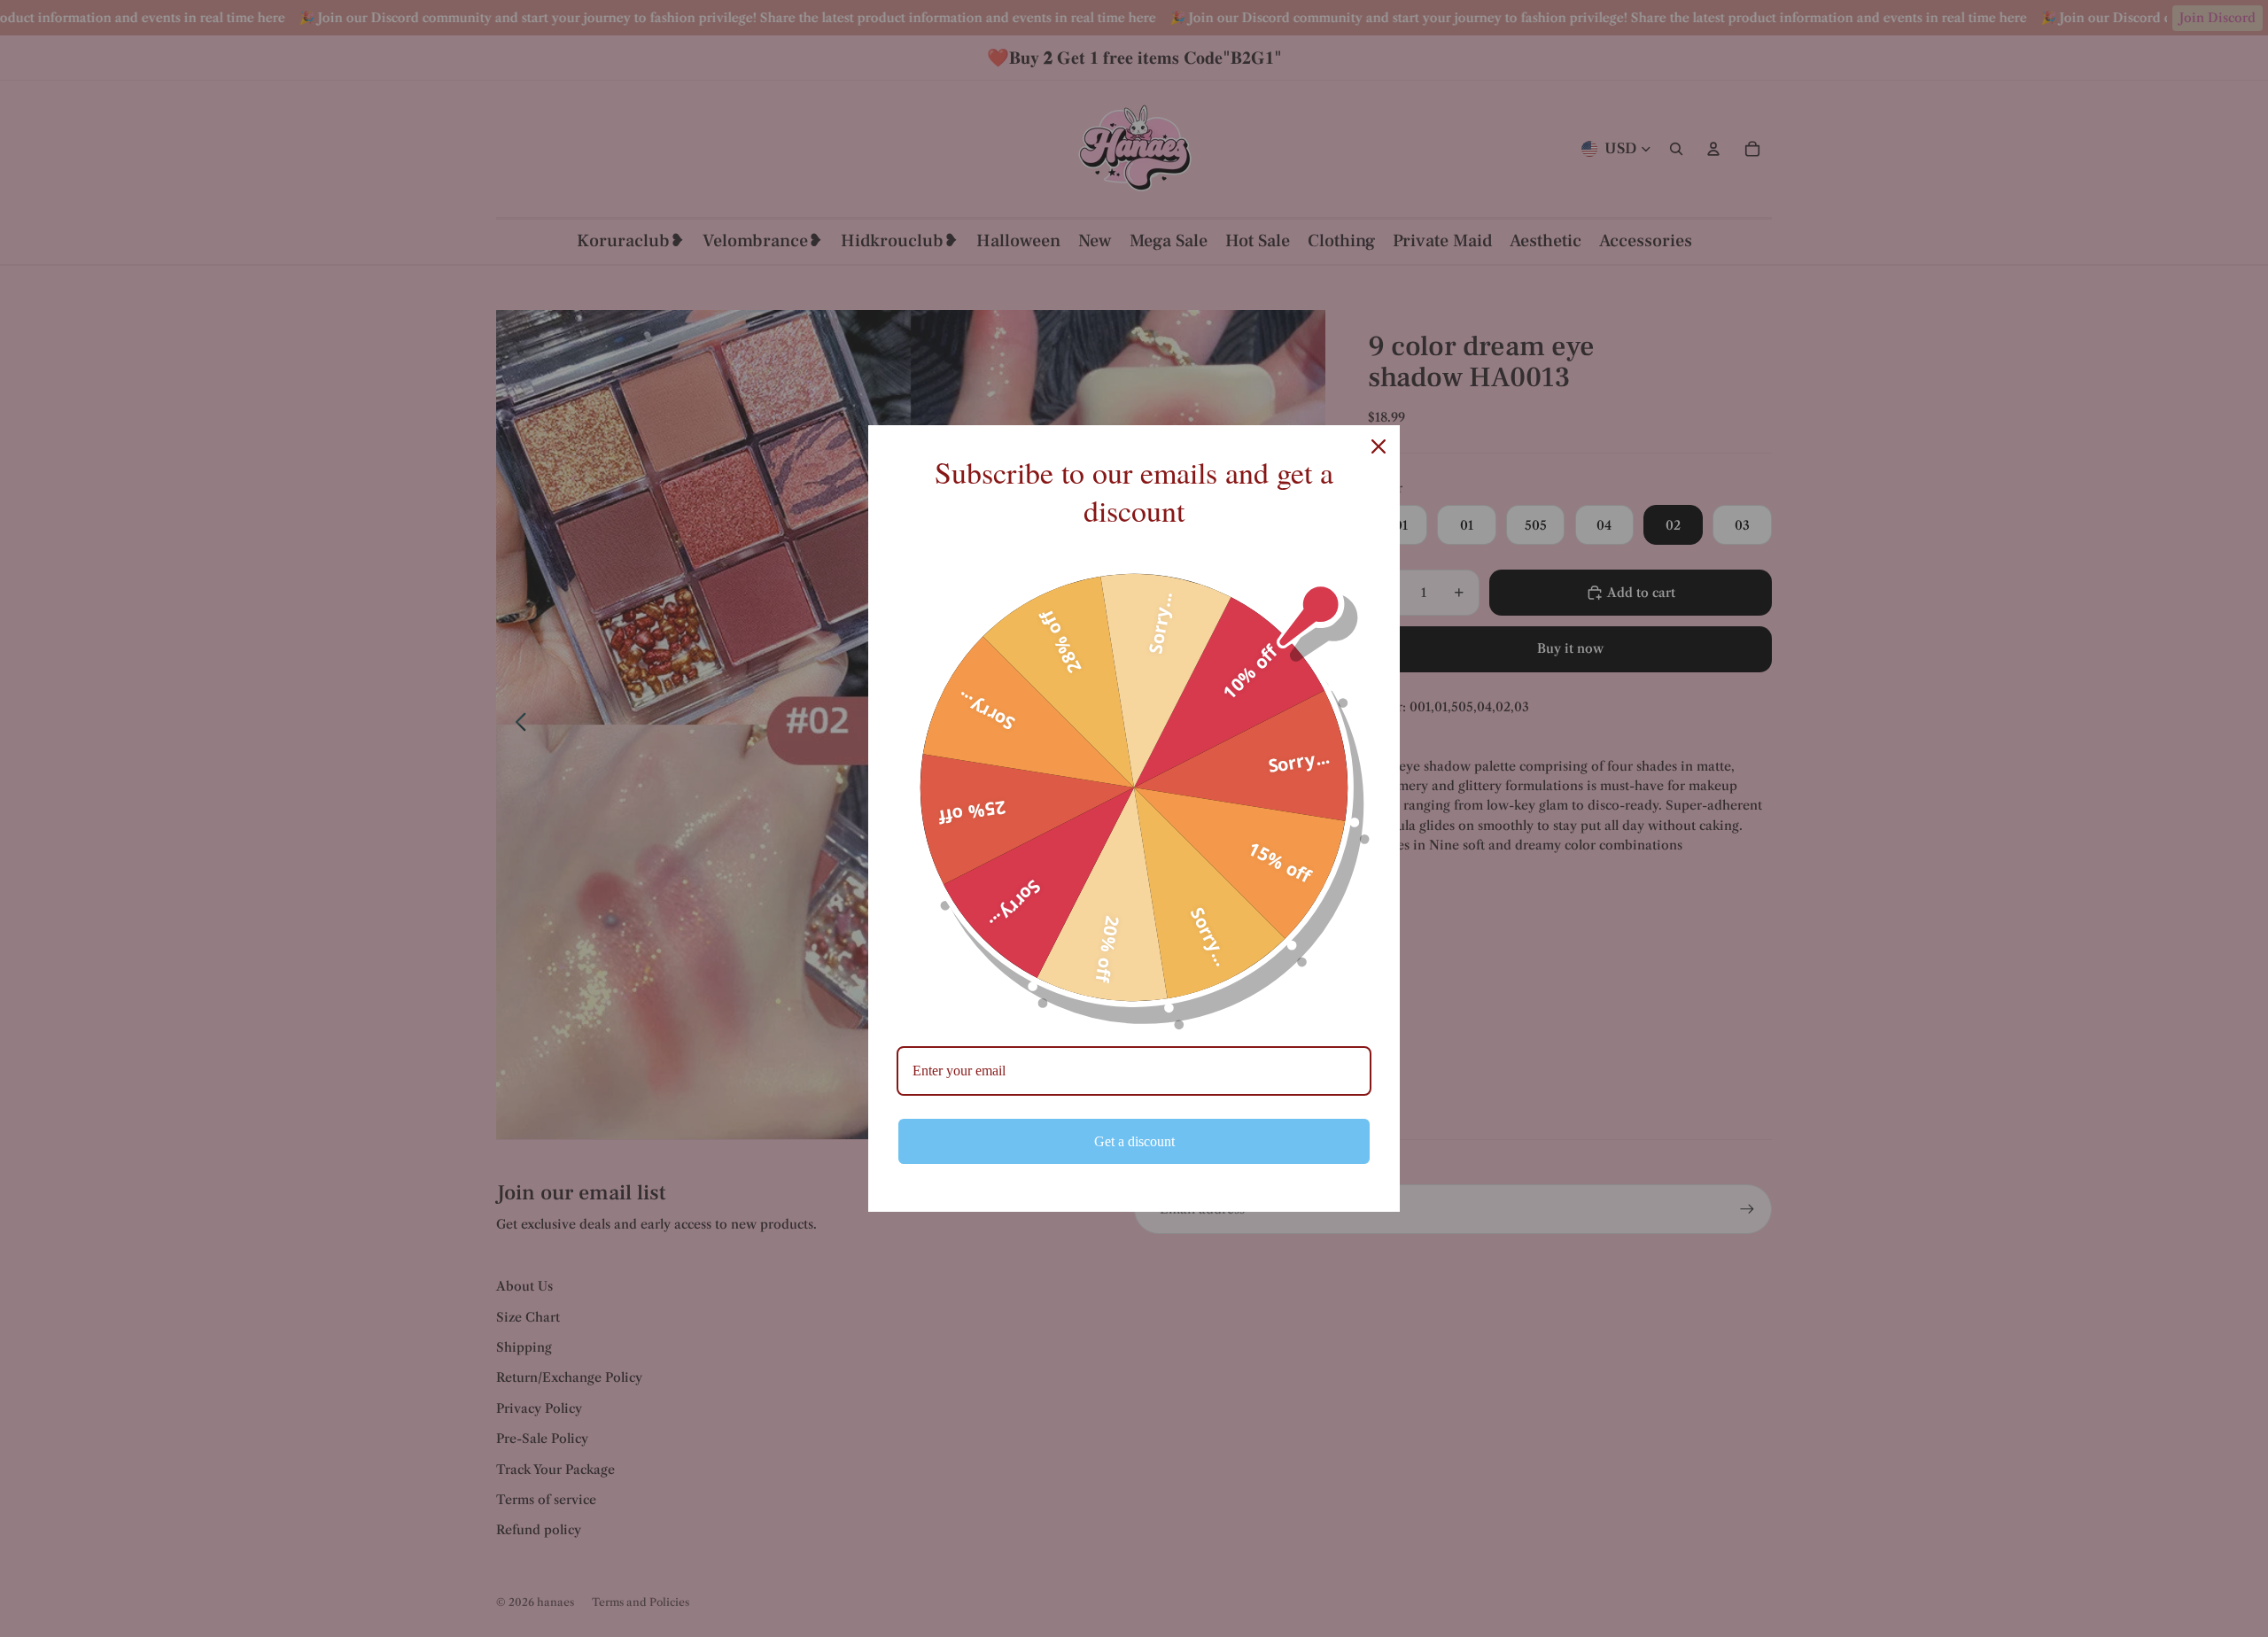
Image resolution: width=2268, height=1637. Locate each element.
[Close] (1379, 446)
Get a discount (1134, 1141)
